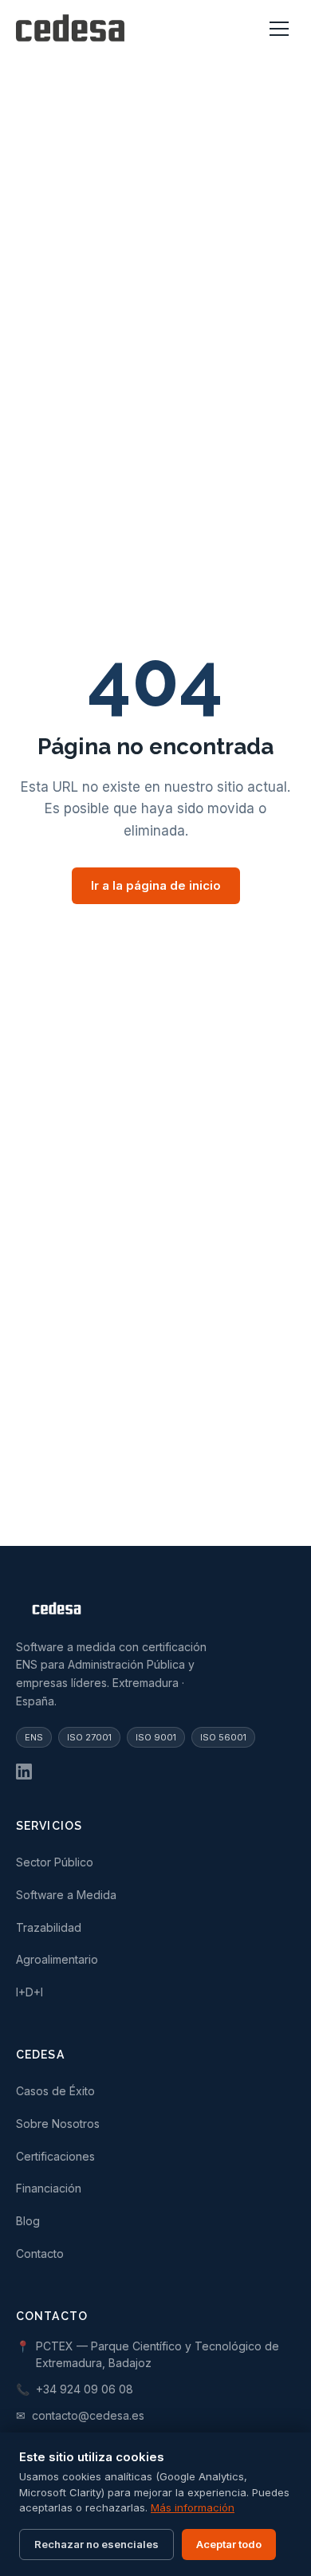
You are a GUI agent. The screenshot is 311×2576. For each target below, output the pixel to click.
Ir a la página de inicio (156, 885)
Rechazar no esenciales (96, 2544)
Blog (28, 2221)
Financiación (49, 2188)
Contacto (40, 2254)
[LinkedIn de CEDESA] (24, 1772)
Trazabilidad (49, 1927)
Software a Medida (66, 1895)
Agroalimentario (57, 1959)
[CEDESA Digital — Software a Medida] (70, 29)
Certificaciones (55, 2156)
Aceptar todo (229, 2544)
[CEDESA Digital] (155, 1611)
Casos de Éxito (55, 2091)
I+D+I (30, 1992)
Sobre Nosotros (58, 2124)
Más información (193, 2507)
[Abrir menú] (279, 29)
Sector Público (55, 1862)
